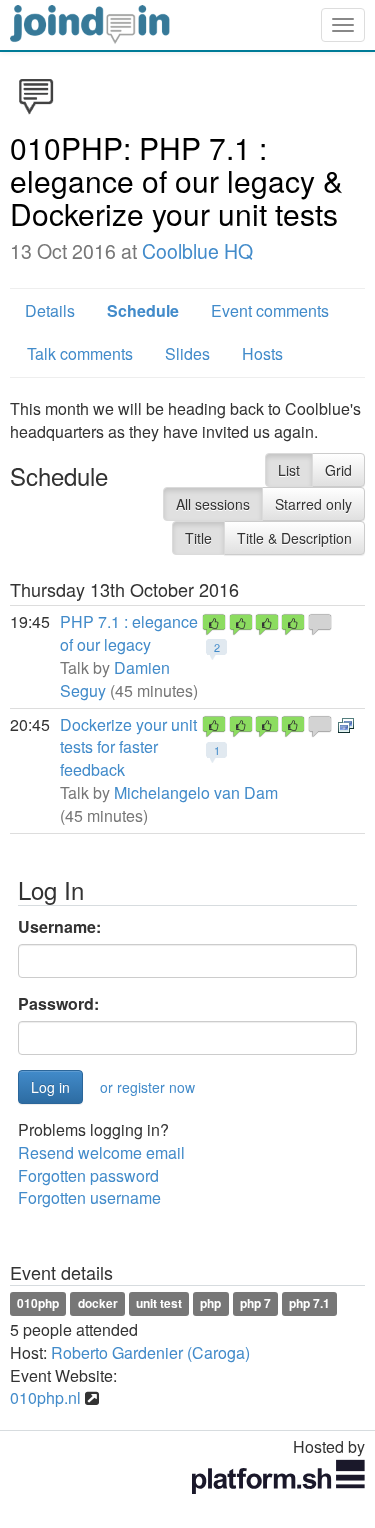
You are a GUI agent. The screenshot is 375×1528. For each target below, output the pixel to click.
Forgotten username (89, 1197)
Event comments (270, 310)
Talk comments (80, 353)
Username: (59, 927)
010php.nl (45, 1397)
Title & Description (294, 538)
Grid (338, 470)
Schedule (143, 310)
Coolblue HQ (197, 251)
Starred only (313, 504)
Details (50, 310)
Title (198, 538)
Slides (187, 353)
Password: (58, 1004)
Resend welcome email (101, 1152)
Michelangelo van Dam (196, 792)
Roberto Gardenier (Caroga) (150, 1352)
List (289, 470)
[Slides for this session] (346, 724)
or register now (147, 1087)
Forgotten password (88, 1175)
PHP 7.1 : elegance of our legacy (129, 633)
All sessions (213, 504)
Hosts (262, 353)
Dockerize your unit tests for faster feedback (128, 747)
